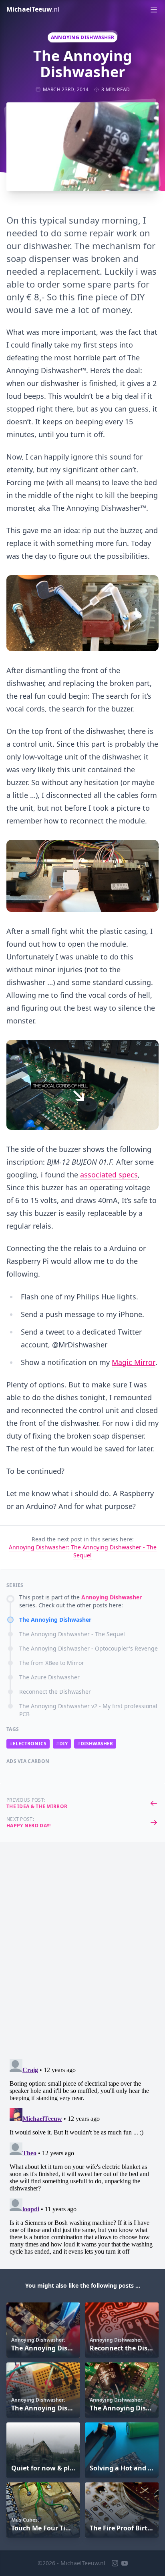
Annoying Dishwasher (83, 37)
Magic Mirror (134, 1362)
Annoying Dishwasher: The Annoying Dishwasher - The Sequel (83, 1551)
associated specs (109, 1175)
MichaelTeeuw (33, 9)
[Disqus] (82, 1954)
